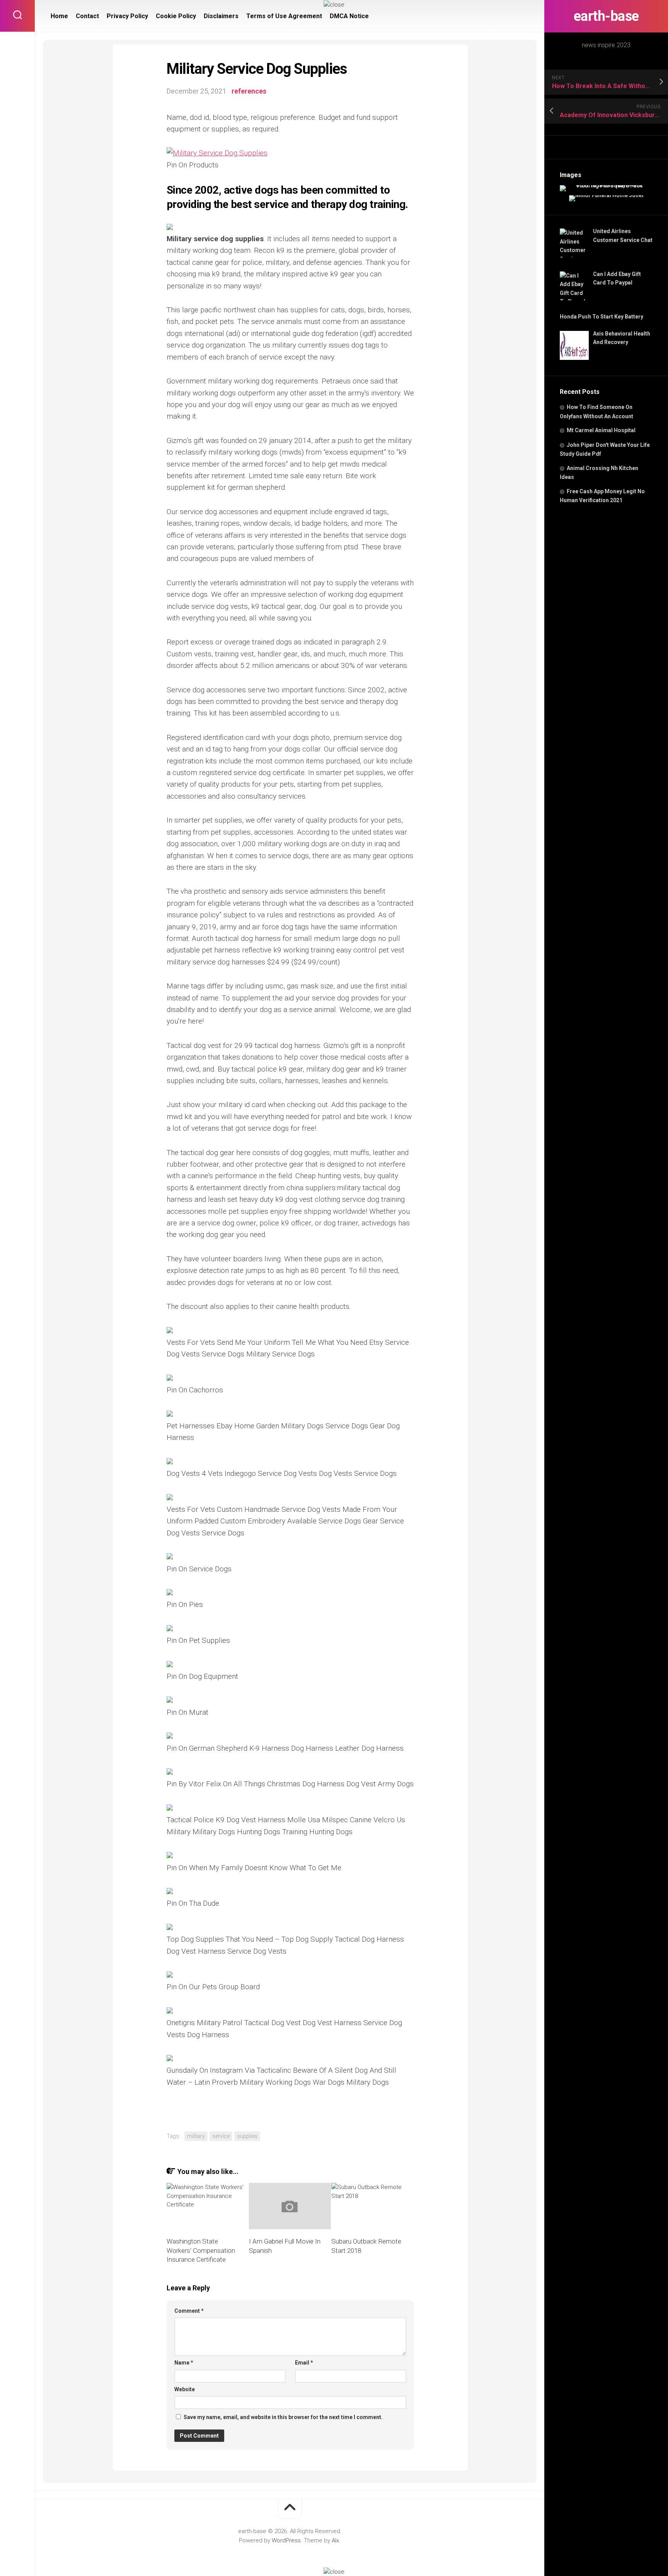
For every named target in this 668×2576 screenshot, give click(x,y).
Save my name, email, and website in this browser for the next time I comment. (283, 2417)
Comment (189, 2311)
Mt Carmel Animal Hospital (601, 430)
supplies (247, 2136)
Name (184, 2363)
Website (185, 2389)
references (249, 91)
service (221, 2136)
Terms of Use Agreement (284, 16)
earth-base (606, 16)
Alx (335, 2540)
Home (59, 16)
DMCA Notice (349, 16)
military (196, 2136)
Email (304, 2363)
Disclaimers (221, 16)
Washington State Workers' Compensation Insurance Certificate (201, 2251)
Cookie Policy (176, 16)
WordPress (286, 2540)
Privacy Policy (127, 16)
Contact (87, 16)
